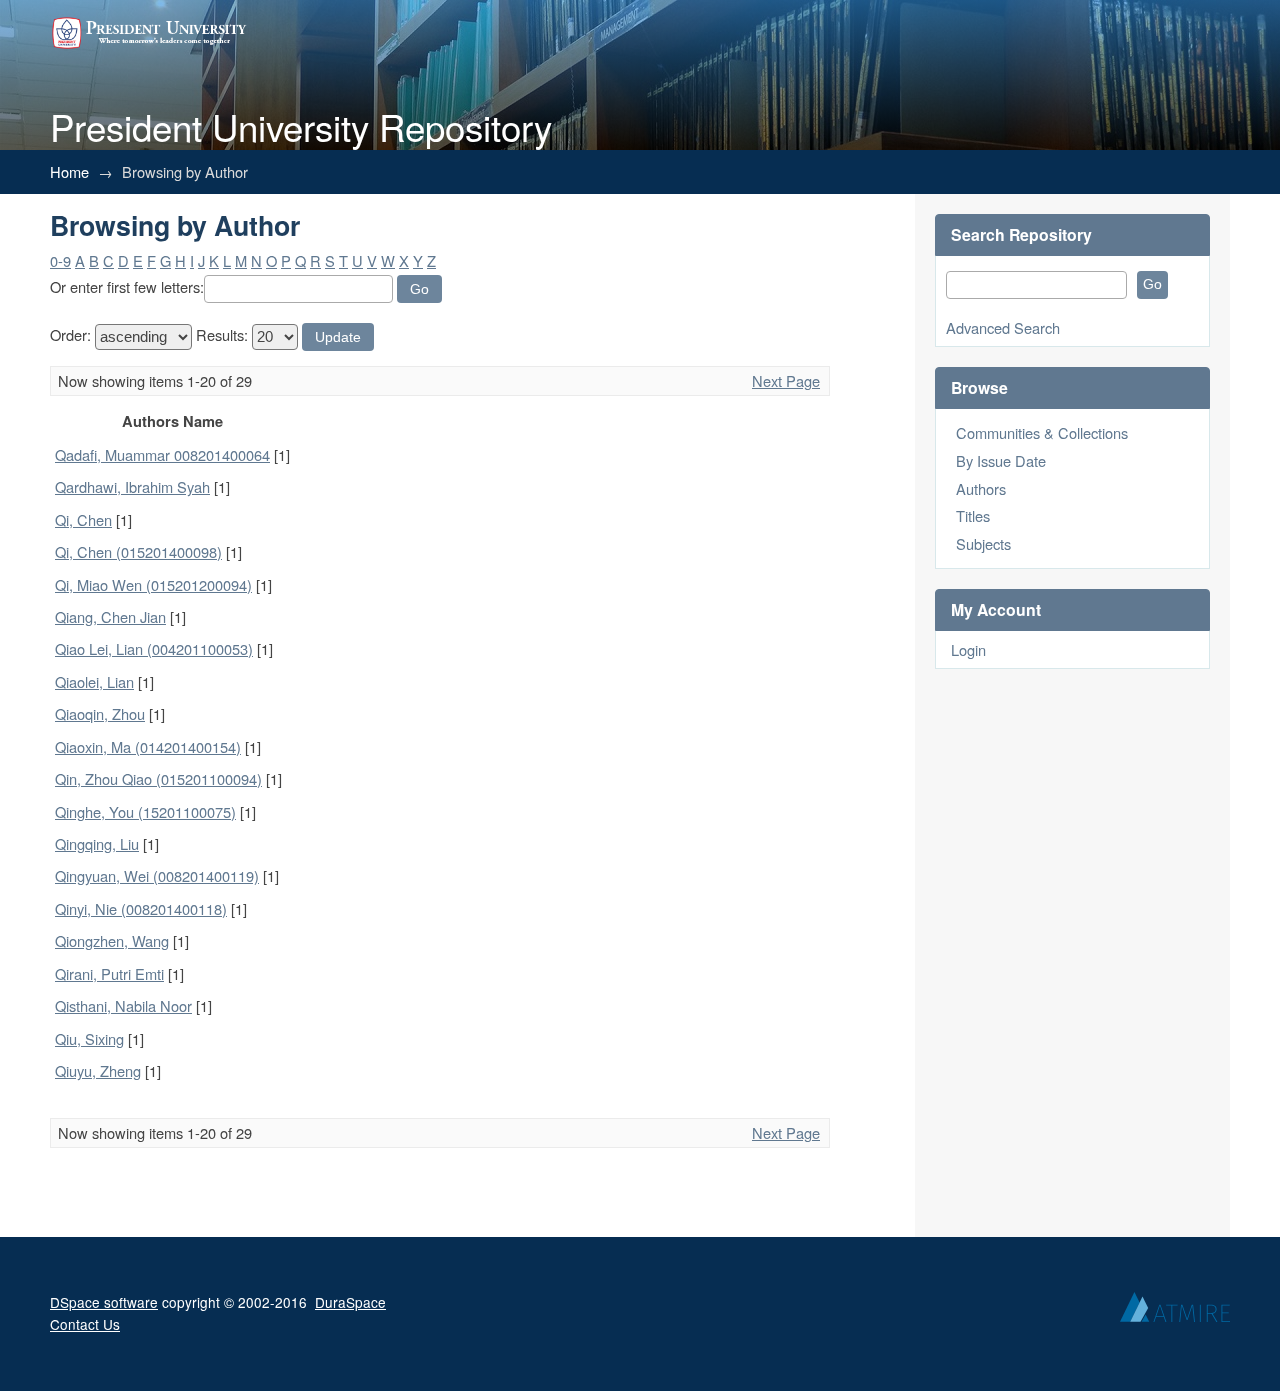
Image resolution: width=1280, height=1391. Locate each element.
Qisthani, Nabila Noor (123, 1005)
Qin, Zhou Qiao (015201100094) (158, 778)
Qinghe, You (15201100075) (145, 811)
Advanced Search (1003, 327)
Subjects (983, 543)
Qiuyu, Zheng (98, 1070)
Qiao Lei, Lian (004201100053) (154, 648)
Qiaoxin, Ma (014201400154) (148, 746)
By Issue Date (1001, 460)
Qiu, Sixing (89, 1038)
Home (69, 171)
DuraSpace (350, 1302)
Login (968, 649)
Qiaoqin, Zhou (100, 713)
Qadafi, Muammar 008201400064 (162, 454)
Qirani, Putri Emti (109, 973)
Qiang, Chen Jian (110, 616)
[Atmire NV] (1175, 1312)
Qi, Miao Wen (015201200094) (153, 584)
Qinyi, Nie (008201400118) (141, 908)
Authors (981, 488)
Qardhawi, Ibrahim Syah (132, 486)
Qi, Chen (83, 519)
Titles (973, 515)
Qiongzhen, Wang (112, 940)
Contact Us (85, 1324)
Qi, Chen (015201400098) (138, 551)
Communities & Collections (1042, 432)
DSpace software (104, 1302)
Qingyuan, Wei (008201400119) (157, 875)
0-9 (60, 260)
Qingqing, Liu (97, 843)
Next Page (786, 380)
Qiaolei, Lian (94, 681)
